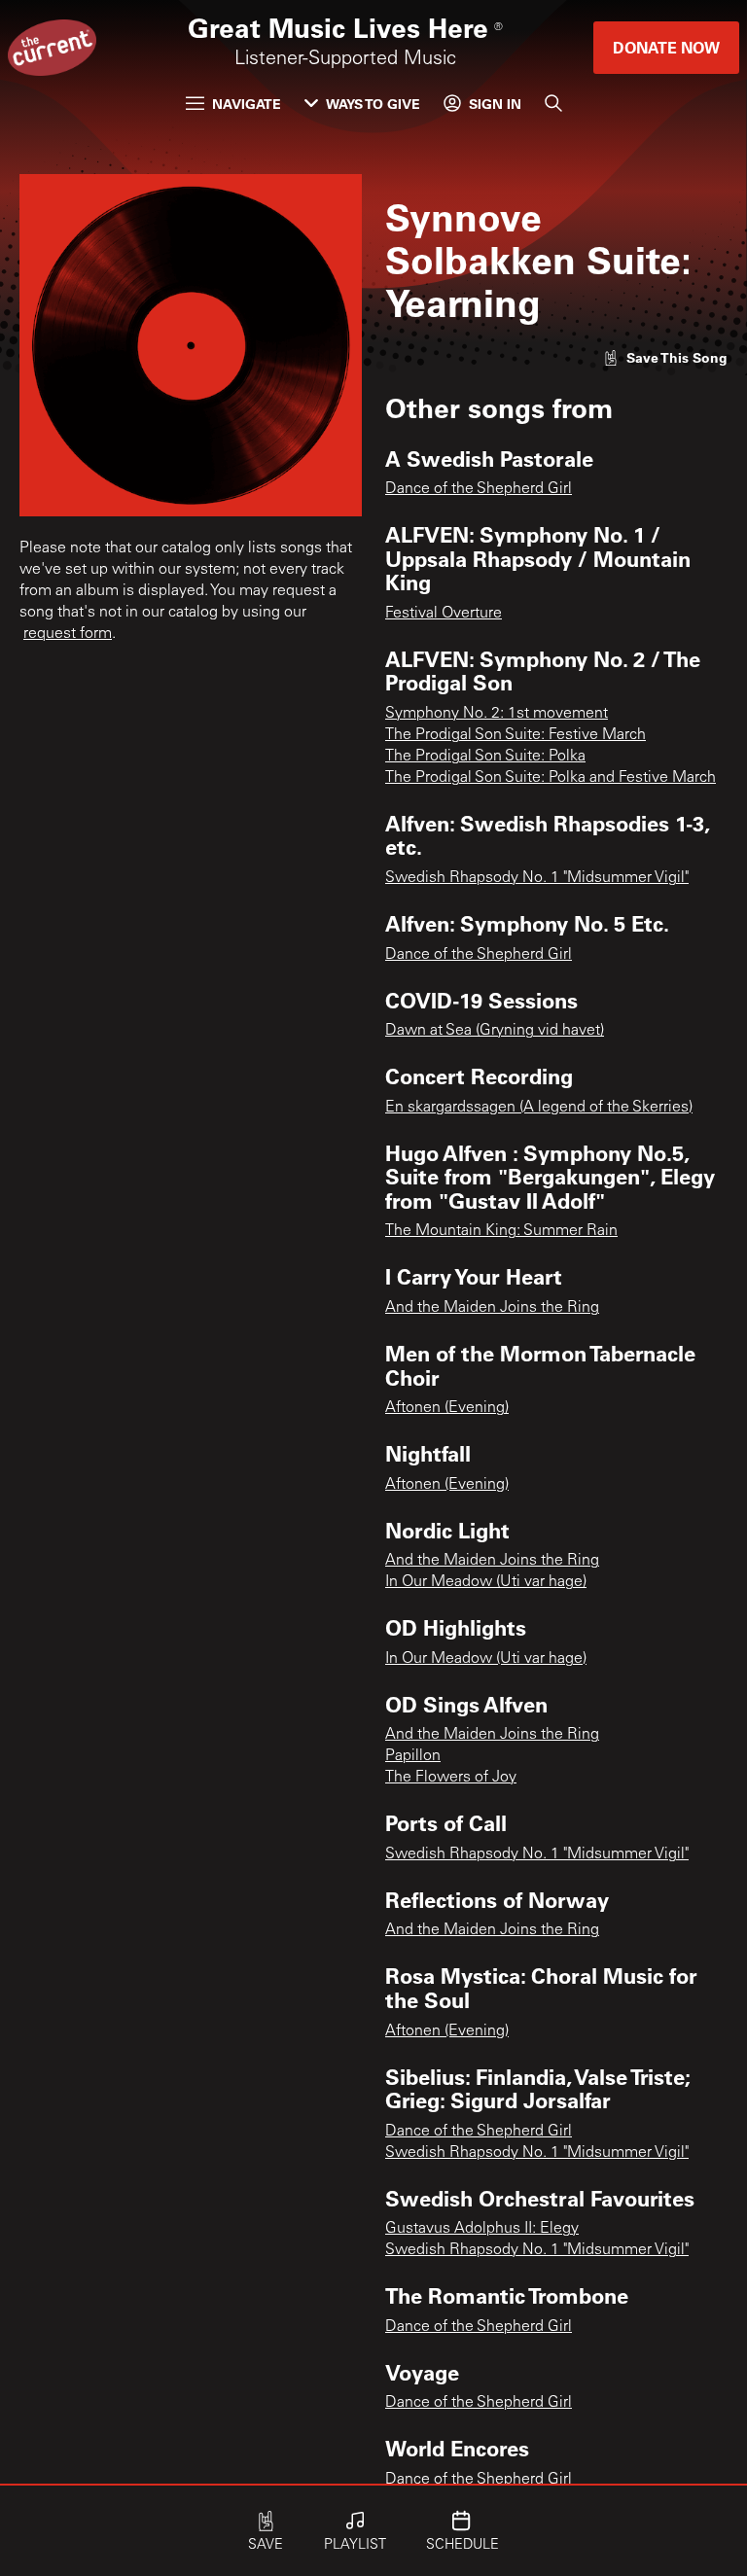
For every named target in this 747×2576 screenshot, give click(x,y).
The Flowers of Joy (451, 1778)
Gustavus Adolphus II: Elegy (482, 2229)
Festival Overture (444, 614)
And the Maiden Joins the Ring (492, 1308)
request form (68, 634)
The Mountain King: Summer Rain (501, 1231)
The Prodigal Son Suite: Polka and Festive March (551, 778)
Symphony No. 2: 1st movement (497, 714)
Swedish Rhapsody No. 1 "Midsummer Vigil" (537, 878)
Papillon (413, 1756)
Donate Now (666, 47)
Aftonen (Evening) (447, 1408)
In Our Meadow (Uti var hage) (486, 1582)
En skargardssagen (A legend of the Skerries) (539, 1108)
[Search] (553, 103)
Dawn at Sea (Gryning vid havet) (495, 1031)
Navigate (247, 104)
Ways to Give (373, 104)
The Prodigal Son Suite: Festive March (516, 735)
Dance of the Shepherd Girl (479, 489)
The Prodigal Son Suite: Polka (485, 757)
